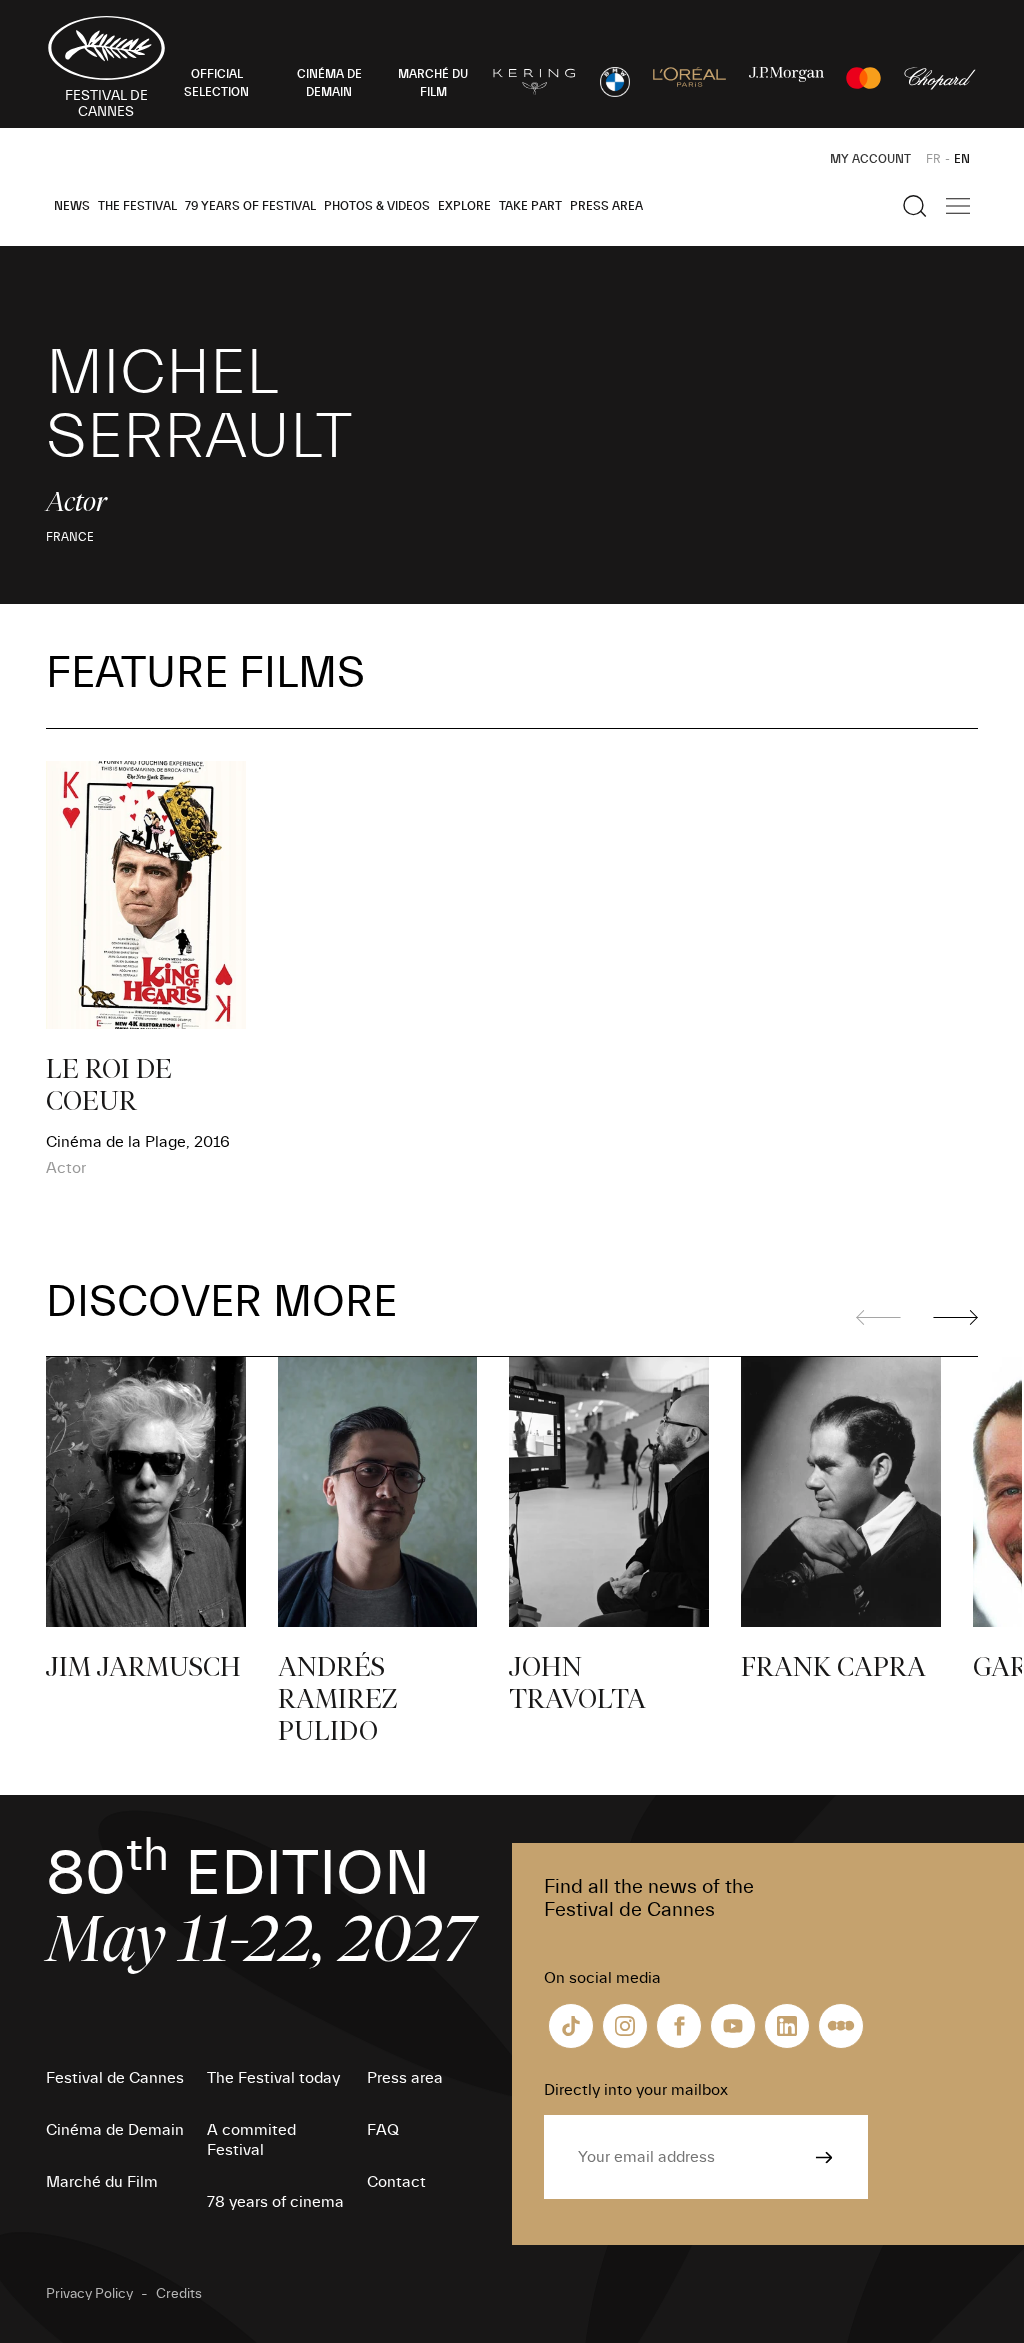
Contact (396, 2182)
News (72, 206)
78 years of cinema (275, 2202)
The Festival (137, 206)
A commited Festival (251, 2140)
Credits (179, 2294)
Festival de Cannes (115, 2078)
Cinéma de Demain (115, 2130)
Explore (464, 206)
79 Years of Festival (250, 206)
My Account (870, 159)
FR (933, 159)
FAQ (383, 2130)
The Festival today (273, 2078)
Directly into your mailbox (636, 2090)
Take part (530, 206)
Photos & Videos (377, 206)
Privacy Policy (89, 2294)
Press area (606, 206)
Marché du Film (102, 2182)
